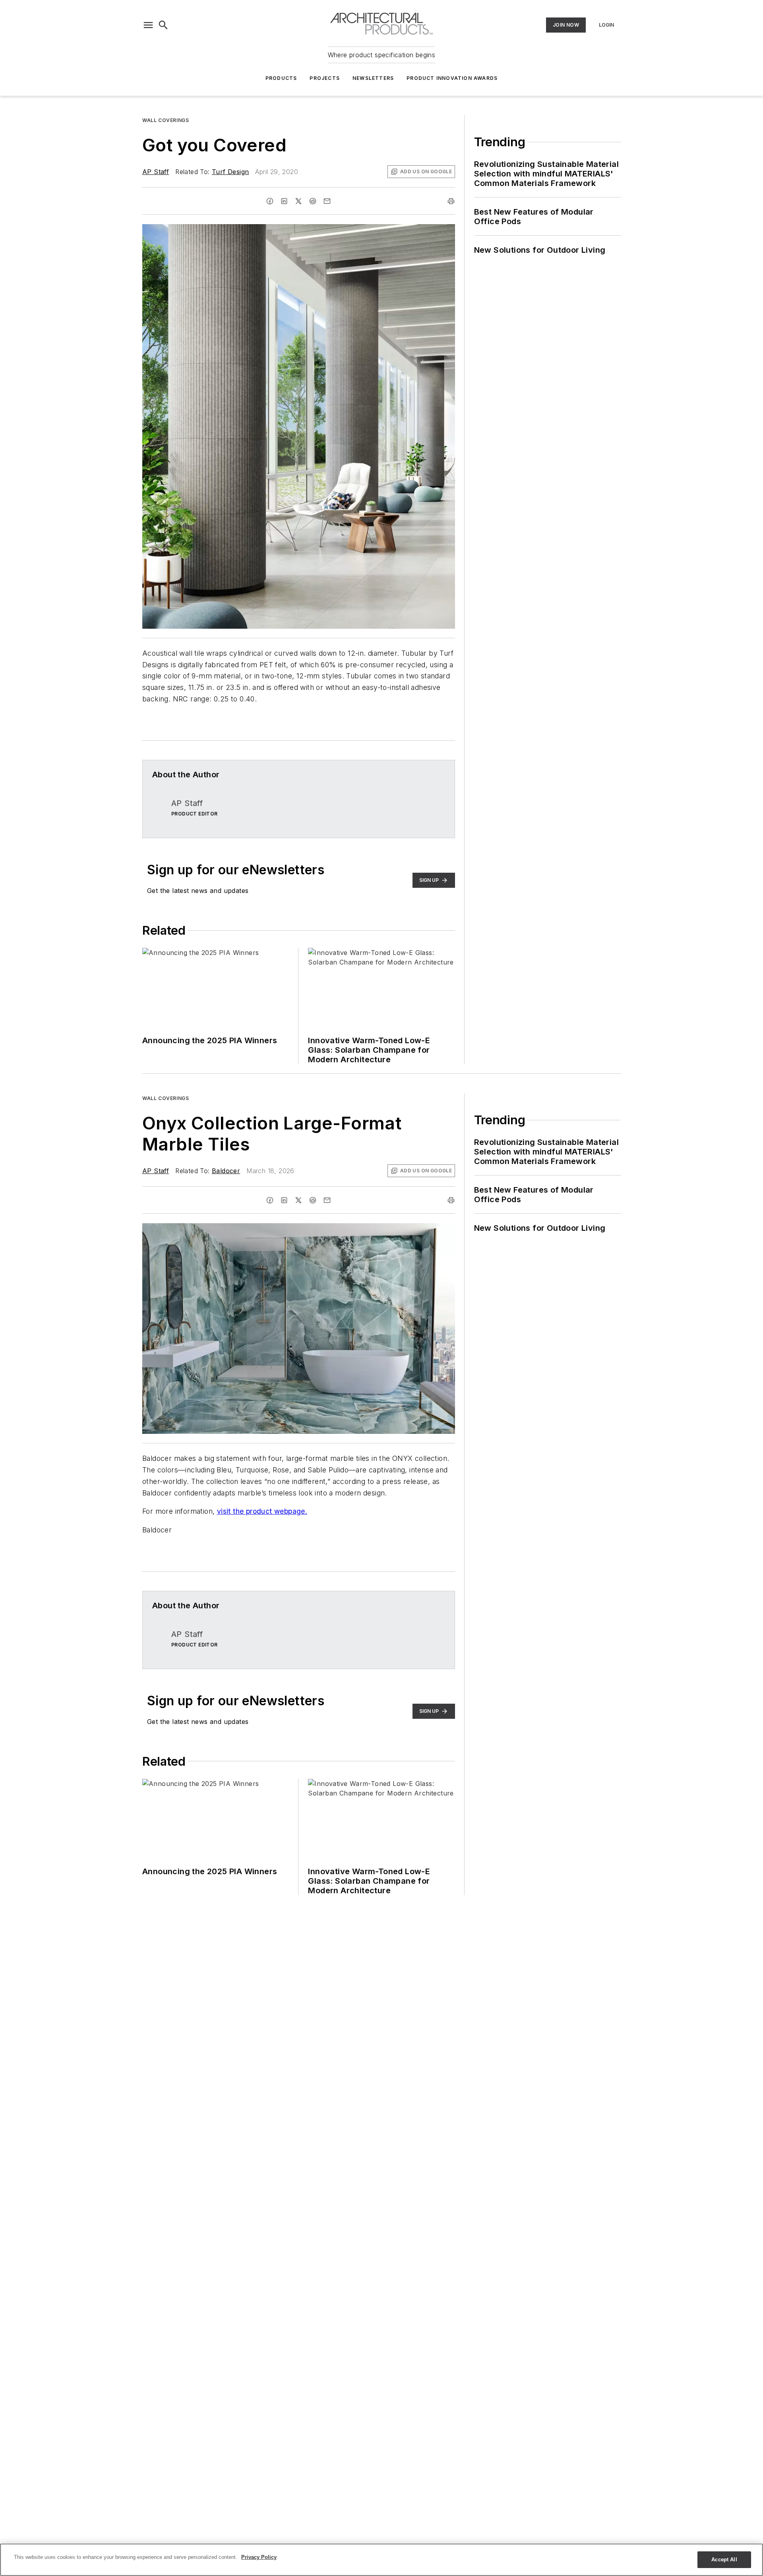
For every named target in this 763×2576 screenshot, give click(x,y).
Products (281, 78)
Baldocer (226, 1171)
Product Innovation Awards (452, 78)
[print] (451, 201)
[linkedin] (284, 201)
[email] (327, 201)
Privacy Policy (259, 2557)
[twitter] (298, 201)
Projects (325, 78)
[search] (163, 25)
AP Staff (156, 172)
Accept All (724, 2560)
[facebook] (270, 201)
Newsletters (373, 78)
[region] (381, 2560)
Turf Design (230, 172)
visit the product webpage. (262, 1511)
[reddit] (313, 201)
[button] (148, 25)
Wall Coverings (166, 120)
